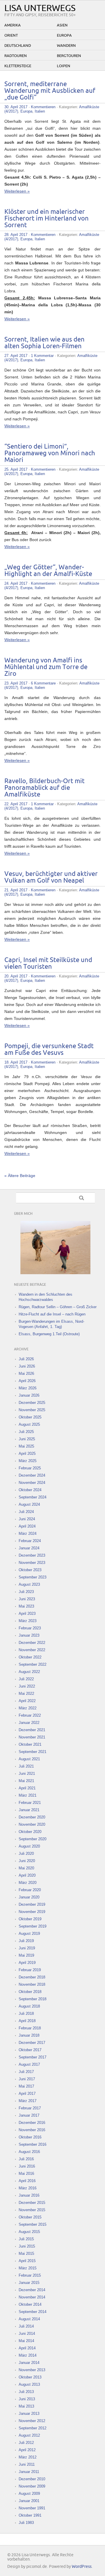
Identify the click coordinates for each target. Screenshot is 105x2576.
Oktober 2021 (30, 1744)
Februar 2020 (30, 1890)
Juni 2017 (27, 2079)
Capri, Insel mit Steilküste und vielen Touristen (48, 963)
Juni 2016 (27, 2166)
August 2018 (29, 2006)
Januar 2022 (29, 1723)
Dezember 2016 (32, 2123)
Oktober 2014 (30, 2304)
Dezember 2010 (32, 2479)
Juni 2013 (27, 2399)
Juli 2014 (26, 2326)
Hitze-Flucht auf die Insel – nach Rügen (52, 1314)
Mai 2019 (26, 1955)
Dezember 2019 (32, 1904)
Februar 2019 (30, 1970)
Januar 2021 (29, 1810)
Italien (40, 111)
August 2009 (29, 2494)
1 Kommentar (42, 356)
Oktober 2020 (30, 1832)
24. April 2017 (16, 583)
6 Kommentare (43, 683)
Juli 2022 (26, 1679)
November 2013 (32, 2370)
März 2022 (28, 1708)
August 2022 (29, 1672)
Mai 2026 (26, 1374)
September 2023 (33, 1577)
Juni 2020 (27, 1861)
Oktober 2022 (30, 1657)
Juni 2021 (27, 1774)
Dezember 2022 (32, 1643)
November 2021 (32, 1737)
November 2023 (32, 1563)
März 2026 (28, 1388)
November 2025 (32, 1410)
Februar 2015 (30, 2275)
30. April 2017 (16, 107)
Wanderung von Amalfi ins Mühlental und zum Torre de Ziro (46, 667)
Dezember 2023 (32, 1555)
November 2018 (32, 1984)
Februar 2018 (30, 2028)
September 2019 (33, 1926)
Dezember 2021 (32, 1730)
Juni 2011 (27, 2464)
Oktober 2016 (30, 2137)
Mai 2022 (26, 1694)
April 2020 (27, 1875)
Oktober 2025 (30, 1417)
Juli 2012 (26, 2443)
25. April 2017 (16, 469)
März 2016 (28, 2188)
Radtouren (16, 56)
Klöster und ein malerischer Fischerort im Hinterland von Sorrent (47, 219)
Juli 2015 (26, 2239)
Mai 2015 (26, 2254)
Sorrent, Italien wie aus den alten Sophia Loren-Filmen (44, 343)
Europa (64, 35)
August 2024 (29, 1504)
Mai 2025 (26, 1446)
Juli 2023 (26, 1592)
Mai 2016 (26, 2174)
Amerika (13, 25)
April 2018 (27, 2021)
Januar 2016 (29, 2195)
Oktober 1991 (30, 2515)
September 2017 (33, 2057)
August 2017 (29, 2064)
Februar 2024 (30, 1541)
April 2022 (27, 1701)
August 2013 (29, 2384)
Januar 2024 (29, 1548)
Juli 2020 (26, 1854)
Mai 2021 (26, 1781)
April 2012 (27, 2450)
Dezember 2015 (32, 2203)
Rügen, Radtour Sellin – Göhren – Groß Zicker (58, 1307)
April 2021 (27, 1788)
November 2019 (32, 1912)
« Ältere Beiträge (20, 1176)
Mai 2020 (26, 1868)
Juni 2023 (27, 1599)
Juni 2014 (27, 2334)
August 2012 (29, 2435)
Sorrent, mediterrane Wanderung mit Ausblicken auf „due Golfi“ (50, 91)
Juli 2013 (26, 2392)
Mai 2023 (26, 1606)
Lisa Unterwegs (40, 8)
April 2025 (27, 1454)
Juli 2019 (26, 1941)
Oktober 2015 (30, 2217)
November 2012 (32, 2421)
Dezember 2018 (32, 1977)
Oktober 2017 (30, 2050)
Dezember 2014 (32, 2290)
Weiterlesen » (17, 191)
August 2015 (29, 2232)
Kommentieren (43, 107)
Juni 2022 (27, 1686)
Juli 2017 (26, 2072)
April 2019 (27, 1963)
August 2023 (29, 1584)
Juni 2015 (27, 2246)
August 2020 (29, 1846)
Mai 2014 (26, 2341)
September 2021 (33, 1752)
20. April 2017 (16, 976)
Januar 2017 (29, 2115)
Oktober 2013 (30, 2377)
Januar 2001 (29, 2501)
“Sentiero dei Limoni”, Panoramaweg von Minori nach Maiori (50, 453)
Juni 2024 (27, 1519)
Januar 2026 (29, 1395)
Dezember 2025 (32, 1403)
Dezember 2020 (32, 1817)
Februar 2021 (30, 1803)
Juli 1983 (26, 2523)
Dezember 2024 (32, 1475)
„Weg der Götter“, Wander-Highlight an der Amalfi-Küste (48, 571)
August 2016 (29, 2152)
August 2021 (29, 1759)
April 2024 (27, 1526)
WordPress (82, 2567)
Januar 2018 (29, 2035)
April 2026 (27, 1381)
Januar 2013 (29, 2414)
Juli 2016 (26, 2159)
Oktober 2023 (30, 1570)
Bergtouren (69, 56)
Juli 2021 (26, 1766)
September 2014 (33, 2312)
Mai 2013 (26, 2406)
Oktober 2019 (30, 1919)
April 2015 (27, 2261)
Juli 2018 (26, 2014)
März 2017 (28, 2101)
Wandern (66, 46)
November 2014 (32, 2297)
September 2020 (33, 1839)
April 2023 (27, 1614)
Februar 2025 (30, 1468)
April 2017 (27, 2094)
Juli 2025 (26, 1432)
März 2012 (28, 2457)
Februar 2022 (30, 1715)
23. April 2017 (16, 683)
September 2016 (33, 2144)
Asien (62, 25)
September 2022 (33, 1664)
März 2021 (28, 1795)
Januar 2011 (29, 2472)
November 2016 (32, 2130)
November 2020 (32, 1824)
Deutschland (18, 46)
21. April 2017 (16, 890)
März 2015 (28, 2268)
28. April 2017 (16, 235)
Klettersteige (18, 66)
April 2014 (27, 2348)
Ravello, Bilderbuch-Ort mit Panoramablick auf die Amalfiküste (44, 788)
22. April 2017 (16, 804)
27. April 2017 (16, 356)
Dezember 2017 (32, 2043)
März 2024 (28, 1534)
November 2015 (32, 2210)
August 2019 (29, 1934)
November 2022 (32, 1650)
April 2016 (27, 2181)
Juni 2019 (27, 1948)
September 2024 (33, 1497)
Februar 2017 (30, 2108)
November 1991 (32, 2508)
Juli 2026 (26, 1359)
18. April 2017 (16, 1062)
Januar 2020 (29, 1897)
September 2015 (33, 2224)
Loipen (64, 66)
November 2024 (32, 1483)
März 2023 (28, 1621)
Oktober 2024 (30, 1490)
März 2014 (28, 2355)
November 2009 (32, 2486)
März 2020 (28, 1883)
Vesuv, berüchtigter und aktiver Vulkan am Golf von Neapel (51, 877)
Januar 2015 (29, 2283)
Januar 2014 (29, 2363)
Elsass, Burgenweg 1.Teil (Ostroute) (49, 1334)
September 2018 (33, 1999)
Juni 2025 (27, 1439)
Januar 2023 (29, 1635)
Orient (11, 35)
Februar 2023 (30, 1628)
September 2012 (33, 2428)
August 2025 (29, 1424)
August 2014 (29, 2319)
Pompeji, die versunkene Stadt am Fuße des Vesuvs (49, 1050)
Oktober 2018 (30, 1992)
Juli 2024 (26, 1512)
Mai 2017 (26, 2086)
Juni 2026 (27, 1366)
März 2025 (28, 1461)
